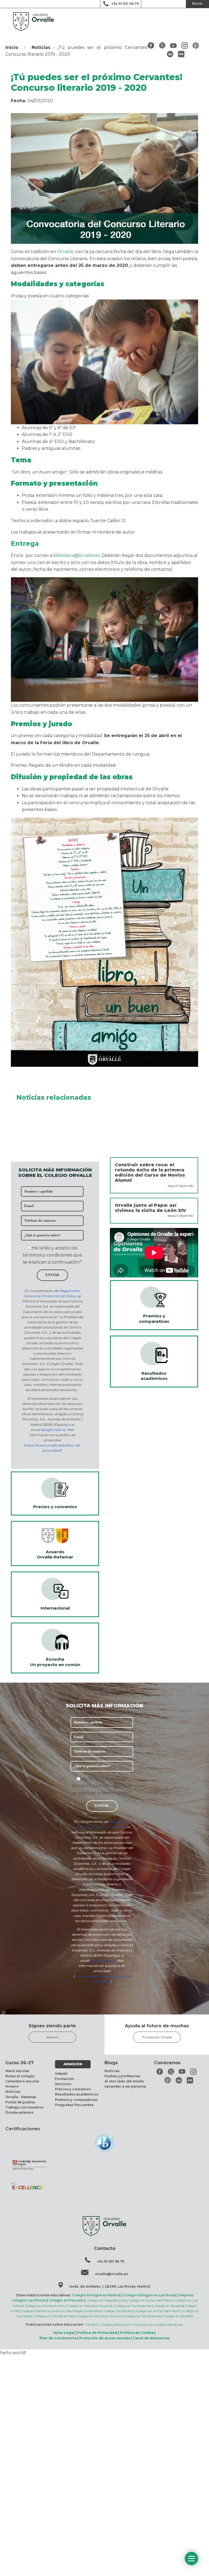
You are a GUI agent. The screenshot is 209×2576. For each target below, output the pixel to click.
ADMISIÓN (73, 2064)
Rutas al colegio (20, 2076)
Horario (12, 2086)
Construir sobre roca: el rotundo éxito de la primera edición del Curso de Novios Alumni (150, 1173)
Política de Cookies (138, 2333)
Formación (64, 2079)
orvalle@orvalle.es (111, 2274)
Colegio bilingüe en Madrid (96, 2295)
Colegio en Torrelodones (133, 2306)
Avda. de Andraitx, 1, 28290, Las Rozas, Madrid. (110, 2286)
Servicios (63, 2084)
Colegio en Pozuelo (66, 2300)
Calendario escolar (22, 2081)
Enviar (52, 1275)
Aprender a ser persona (125, 2086)
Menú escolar (17, 2071)
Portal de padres (20, 2102)
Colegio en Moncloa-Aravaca (90, 2306)
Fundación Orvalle (157, 2037)
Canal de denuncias (151, 2338)
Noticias (41, 47)
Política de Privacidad (97, 2333)
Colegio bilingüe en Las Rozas (150, 2295)
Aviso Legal (64, 2333)
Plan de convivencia (58, 2338)
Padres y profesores (122, 2076)
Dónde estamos (19, 2112)
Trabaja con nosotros (24, 2107)
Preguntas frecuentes (74, 2105)
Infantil (61, 2074)
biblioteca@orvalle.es (76, 555)
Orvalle (65, 252)
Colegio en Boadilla (169, 2306)
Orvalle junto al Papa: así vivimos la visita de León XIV (150, 1208)
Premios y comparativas (76, 2100)
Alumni (52, 2037)
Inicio (12, 47)
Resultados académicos (77, 2094)
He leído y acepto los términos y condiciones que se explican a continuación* (52, 1255)
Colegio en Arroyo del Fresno (151, 2300)
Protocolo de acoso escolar (105, 2338)
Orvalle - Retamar (21, 2097)
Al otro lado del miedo (124, 2081)
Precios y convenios (73, 2089)
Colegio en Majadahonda (107, 2300)
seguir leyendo (180, 1186)
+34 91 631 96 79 (125, 4)
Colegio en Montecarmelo (45, 2306)
